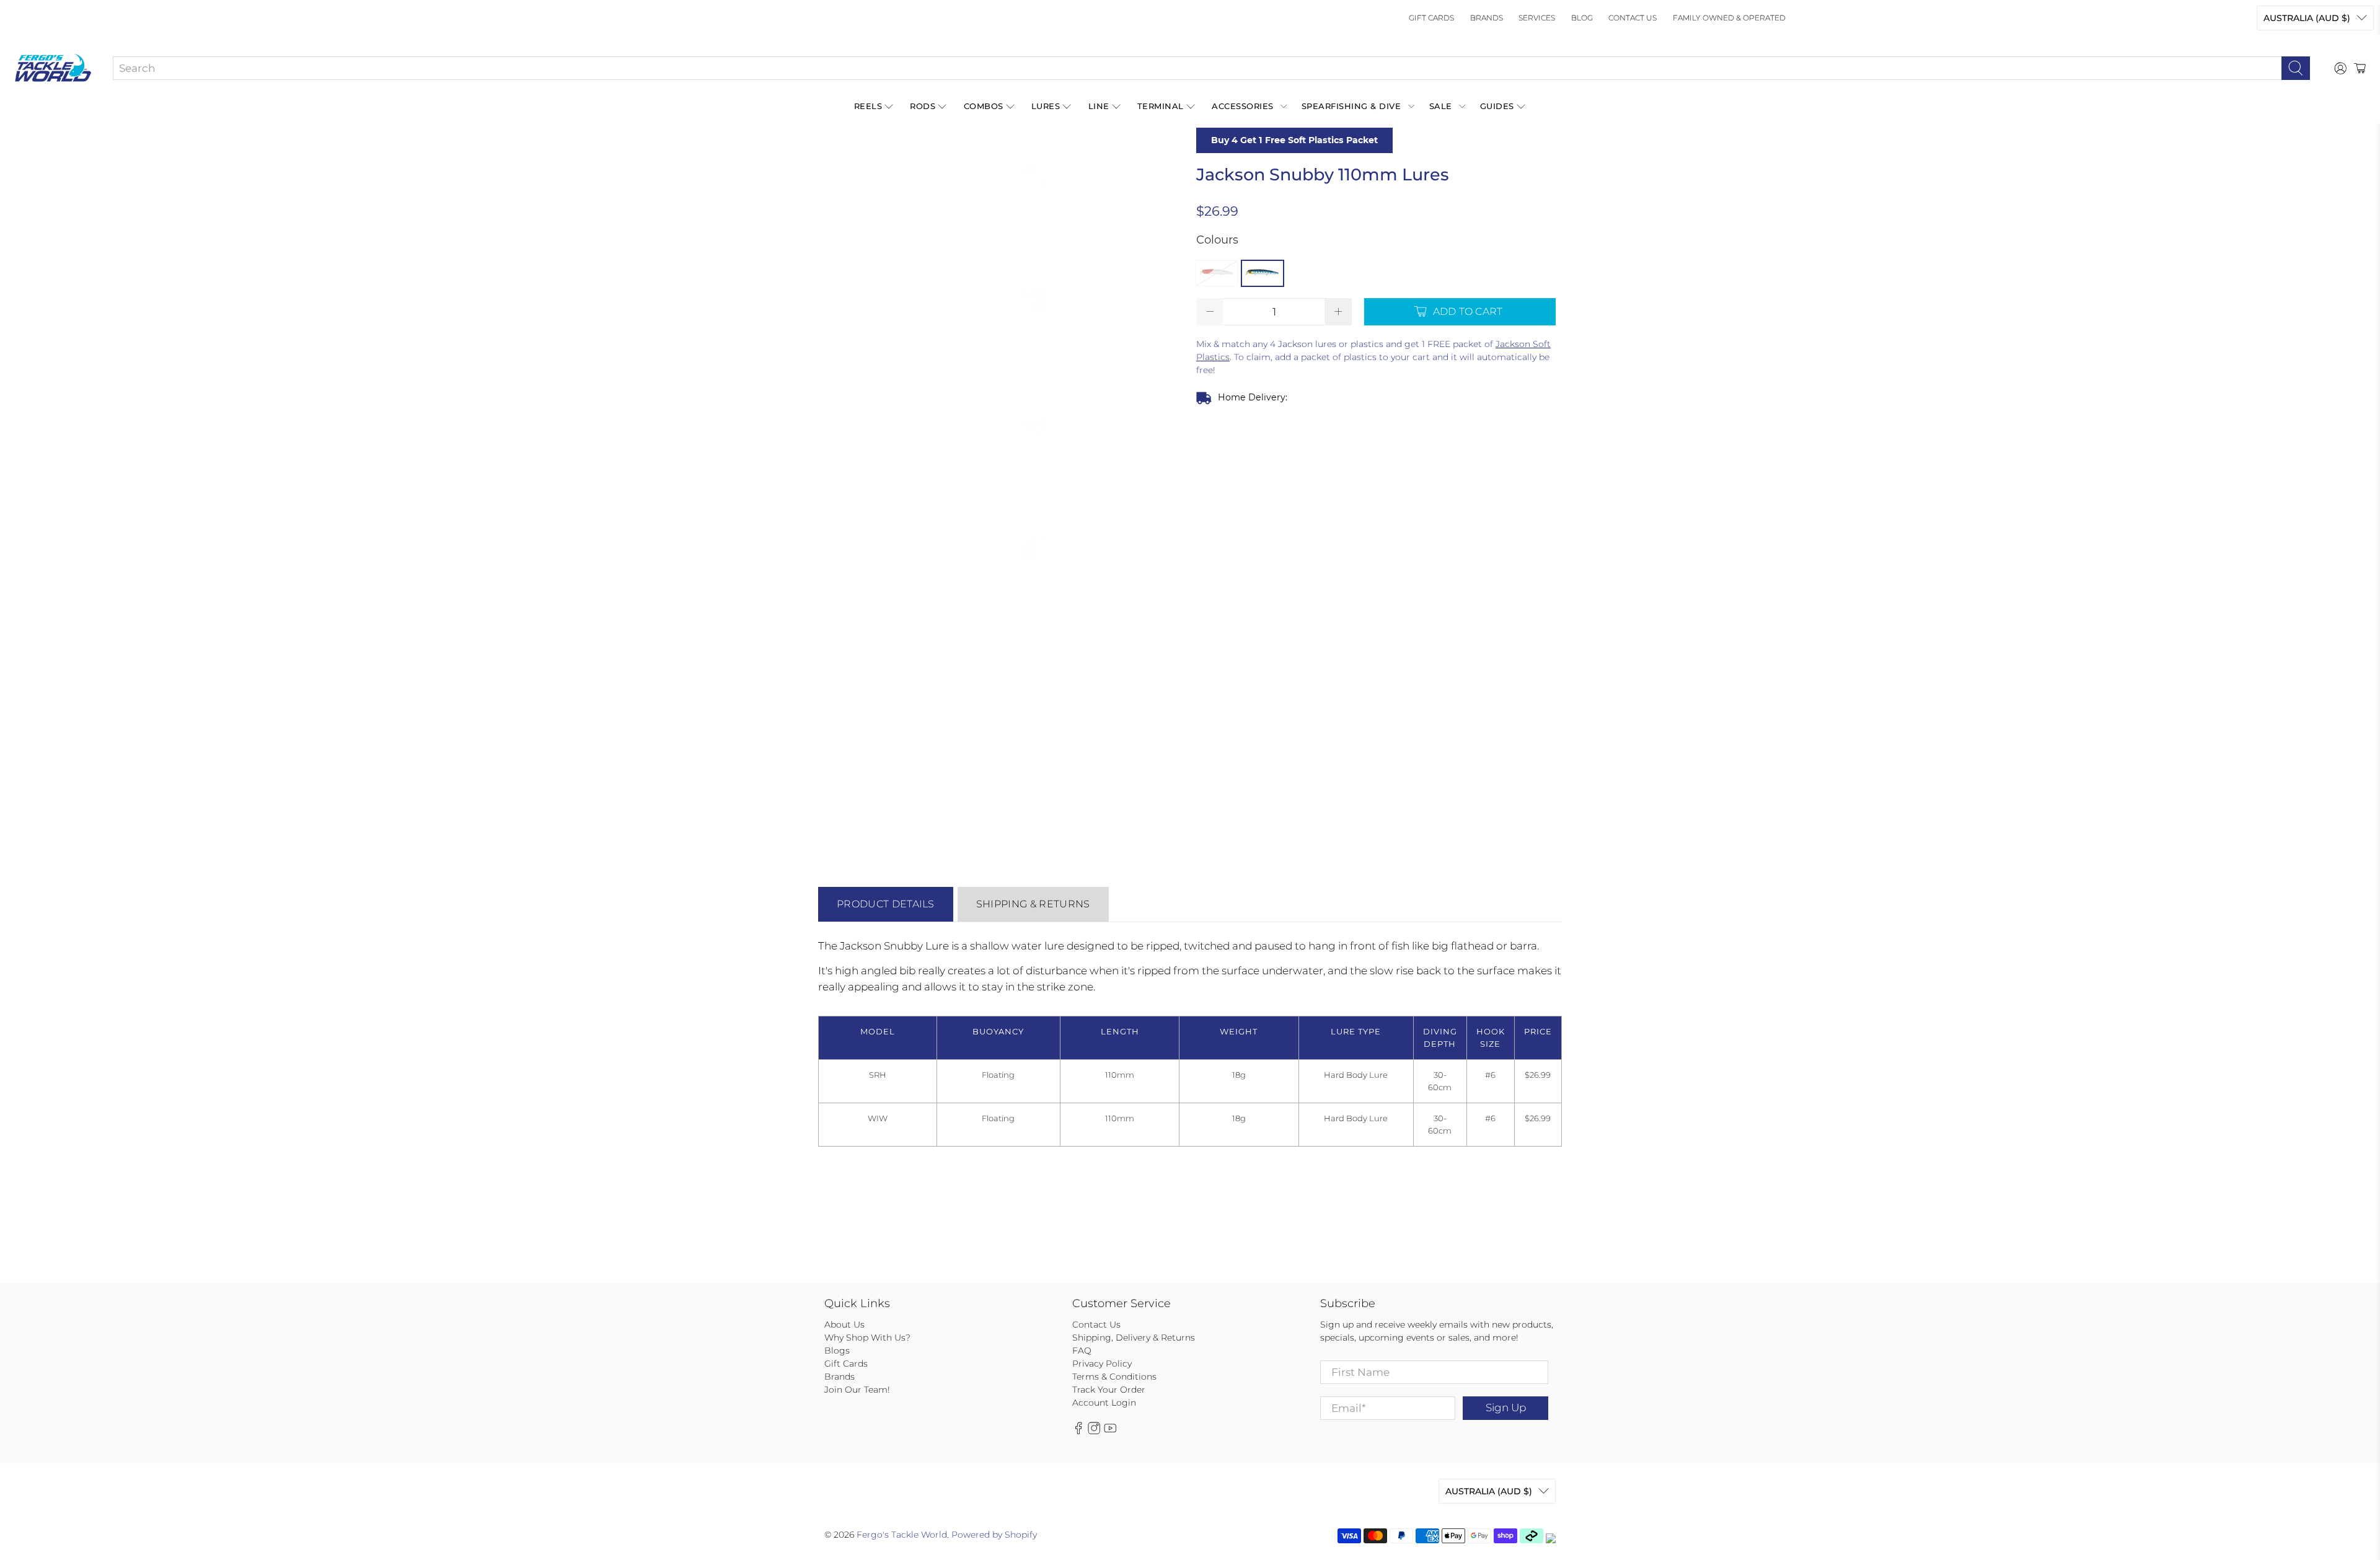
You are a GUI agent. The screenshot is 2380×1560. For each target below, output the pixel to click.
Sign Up (1506, 1408)
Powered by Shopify (994, 1535)
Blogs (837, 1351)
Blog (1582, 18)
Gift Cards (1431, 18)
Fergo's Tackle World (902, 1535)
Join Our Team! (857, 1390)
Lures (1046, 106)
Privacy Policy (1102, 1364)
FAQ (1082, 1351)
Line (1099, 106)
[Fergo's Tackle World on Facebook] (1078, 1432)
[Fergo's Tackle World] (53, 68)
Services (1537, 18)
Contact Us (1633, 18)
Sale (1441, 106)
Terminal (1161, 106)
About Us (844, 1324)
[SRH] (1217, 273)
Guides (1497, 106)
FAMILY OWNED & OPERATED (1729, 18)
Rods (923, 106)
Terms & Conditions (1114, 1377)
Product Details (886, 904)
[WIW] (1263, 273)
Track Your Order (1109, 1390)
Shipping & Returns (1033, 904)
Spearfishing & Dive (1351, 106)
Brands (1487, 18)
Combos (984, 106)
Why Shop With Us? (867, 1337)
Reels (868, 106)
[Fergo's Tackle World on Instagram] (1094, 1432)
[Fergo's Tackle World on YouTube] (1110, 1432)
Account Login (1104, 1403)
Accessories (1243, 106)
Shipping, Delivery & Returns (1134, 1337)
